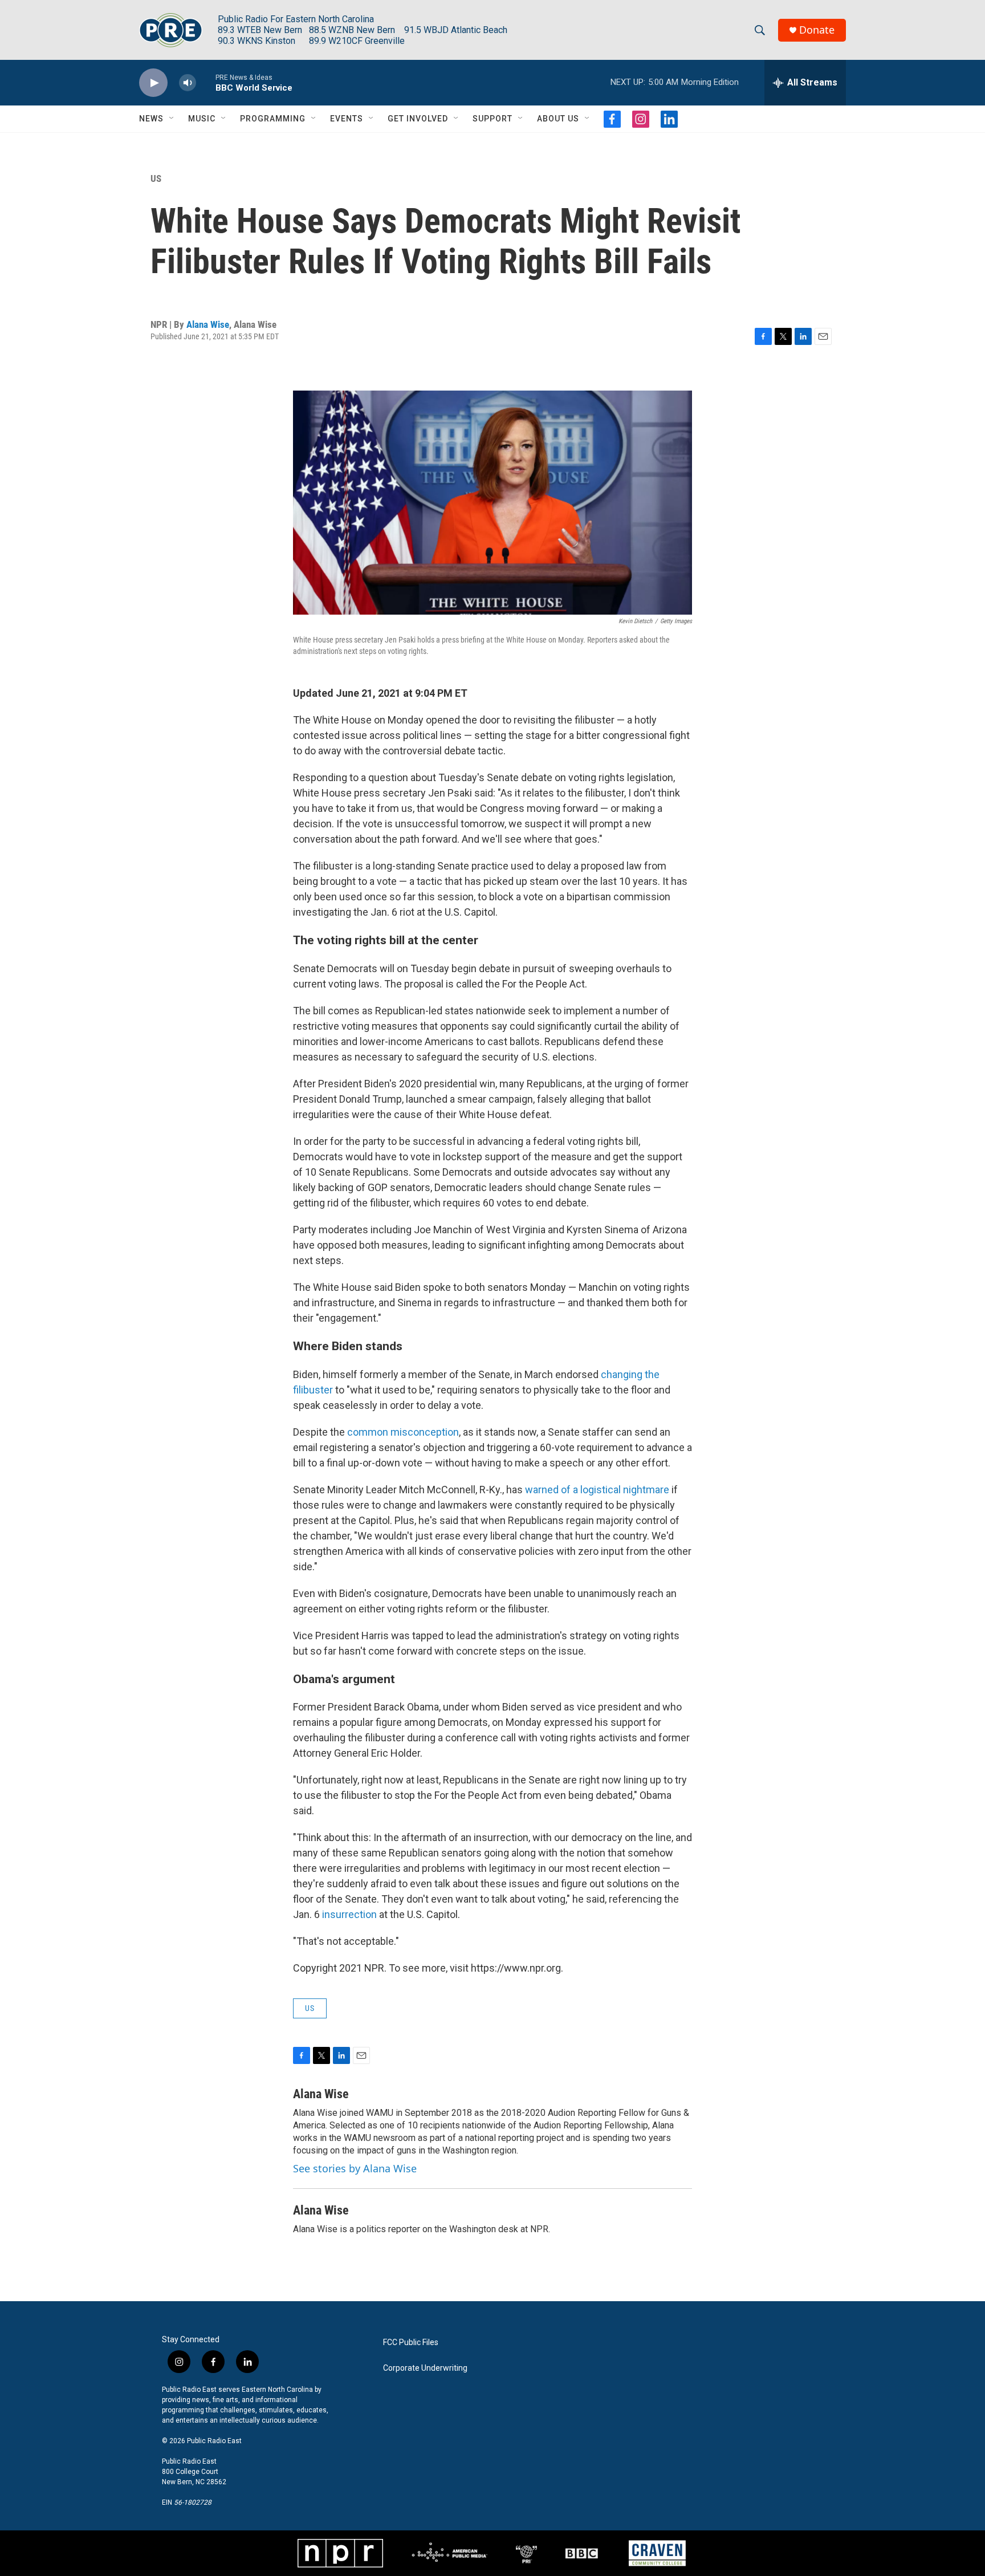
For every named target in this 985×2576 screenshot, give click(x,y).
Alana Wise (208, 324)
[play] (153, 83)
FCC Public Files (411, 2343)
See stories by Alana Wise (355, 2168)
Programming (273, 119)
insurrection (349, 1914)
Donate (817, 30)
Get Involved (418, 119)
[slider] (206, 82)
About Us (558, 119)
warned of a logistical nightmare (597, 1490)
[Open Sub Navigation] (172, 119)
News (151, 119)
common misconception (403, 1432)
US (156, 178)
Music (202, 119)
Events (347, 119)
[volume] (188, 83)
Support (492, 119)
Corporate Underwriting (425, 2368)
